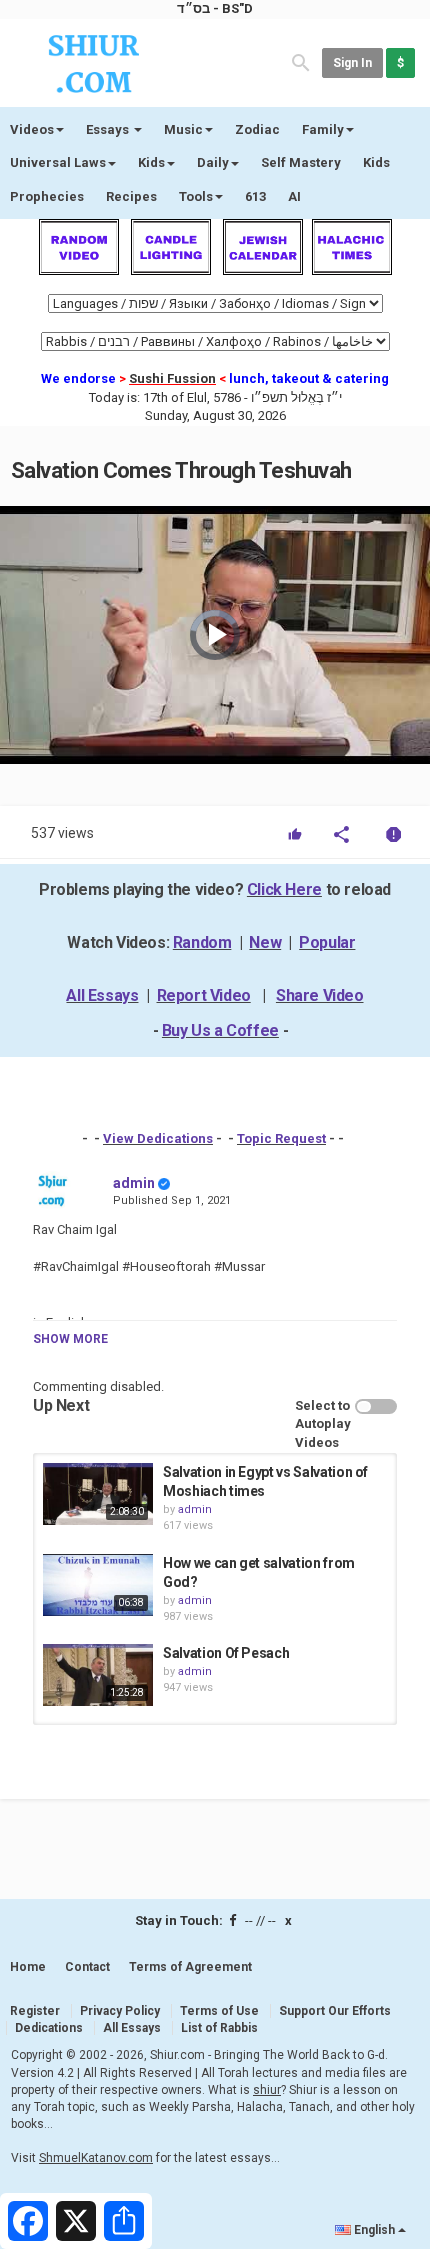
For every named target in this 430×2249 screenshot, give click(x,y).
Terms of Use (219, 2011)
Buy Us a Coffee (220, 1030)
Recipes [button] (131, 196)
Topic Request (281, 1138)
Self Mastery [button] (301, 162)
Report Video (204, 995)
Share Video (320, 995)
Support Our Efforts (335, 2011)
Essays (109, 129)
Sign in (352, 63)
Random (202, 942)
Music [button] (183, 129)
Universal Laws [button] (58, 162)
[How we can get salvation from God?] (98, 1585)
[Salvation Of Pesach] (98, 1675)
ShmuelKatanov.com (96, 2158)
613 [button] (255, 196)
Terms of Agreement (190, 1967)
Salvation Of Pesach (226, 1653)
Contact (87, 1967)
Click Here (284, 889)
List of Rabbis (219, 2028)
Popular (327, 942)
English (374, 2230)
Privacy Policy (120, 2011)
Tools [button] (196, 196)
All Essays (102, 995)
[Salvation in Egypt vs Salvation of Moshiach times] (98, 1494)
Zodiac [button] (257, 129)
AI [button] (294, 196)
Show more (70, 1339)
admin (134, 1183)
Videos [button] (32, 129)
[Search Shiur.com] (301, 61)
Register (35, 2011)
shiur (267, 2090)
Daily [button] (213, 162)
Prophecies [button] (47, 196)
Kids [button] (151, 162)
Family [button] (323, 129)
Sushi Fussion (172, 378)
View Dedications (158, 1138)
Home (28, 1967)
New (265, 942)
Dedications (49, 2028)
